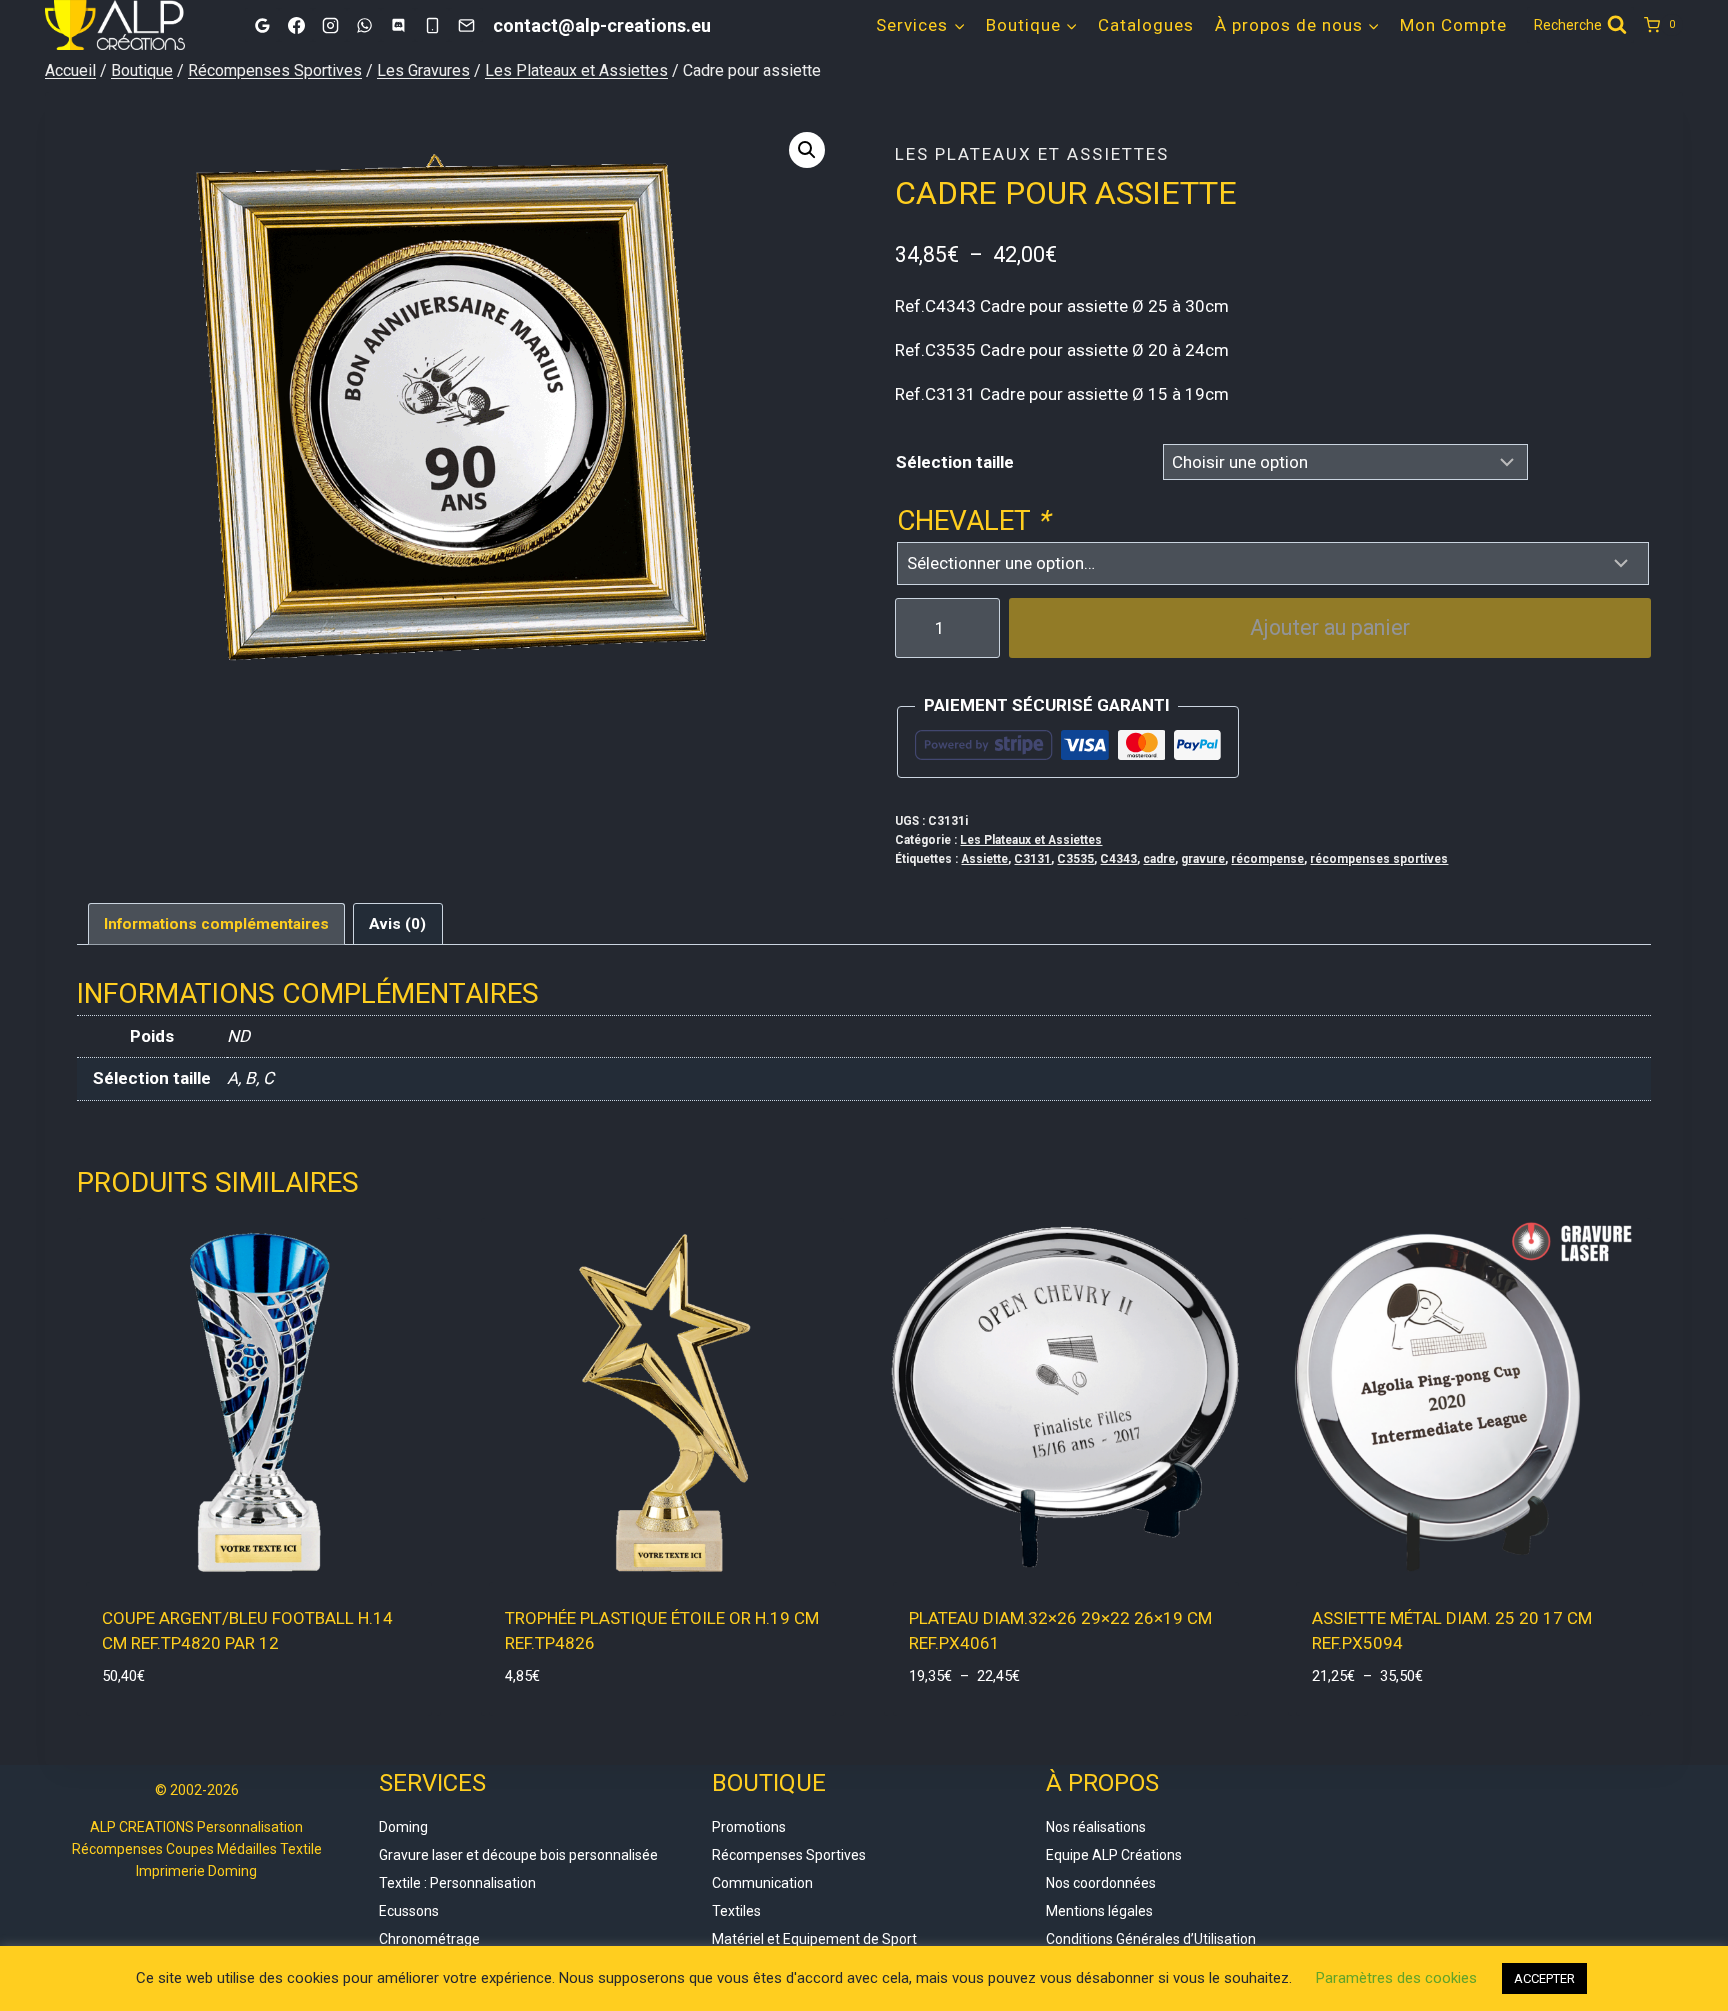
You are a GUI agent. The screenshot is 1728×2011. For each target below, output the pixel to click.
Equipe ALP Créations (1114, 1855)
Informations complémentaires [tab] (216, 924)
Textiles (736, 1911)
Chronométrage (429, 1939)
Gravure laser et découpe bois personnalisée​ (518, 1855)
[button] (807, 150)
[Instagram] (330, 25)
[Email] (466, 25)
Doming (403, 1827)
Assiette (984, 859)
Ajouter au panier (1330, 627)
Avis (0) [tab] (397, 924)
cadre (1159, 859)
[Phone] (432, 25)
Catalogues (1146, 25)
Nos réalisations (1096, 1827)
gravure (1203, 859)
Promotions (749, 1827)
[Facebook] (296, 25)
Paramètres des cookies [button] (1396, 1978)
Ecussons (409, 1911)
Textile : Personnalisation (457, 1883)
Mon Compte (1453, 25)
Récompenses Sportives (789, 1855)
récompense (1267, 859)
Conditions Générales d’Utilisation (1151, 1939)
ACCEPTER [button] (1544, 1978)
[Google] (262, 25)
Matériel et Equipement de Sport (814, 1939)
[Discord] (398, 25)
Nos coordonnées (1101, 1883)
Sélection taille (955, 462)
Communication (762, 1883)
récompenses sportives (1379, 859)
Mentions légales (1099, 1911)
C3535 (1075, 859)
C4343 (1118, 859)
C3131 (1032, 859)
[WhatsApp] (364, 25)
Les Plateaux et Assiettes (1032, 154)
